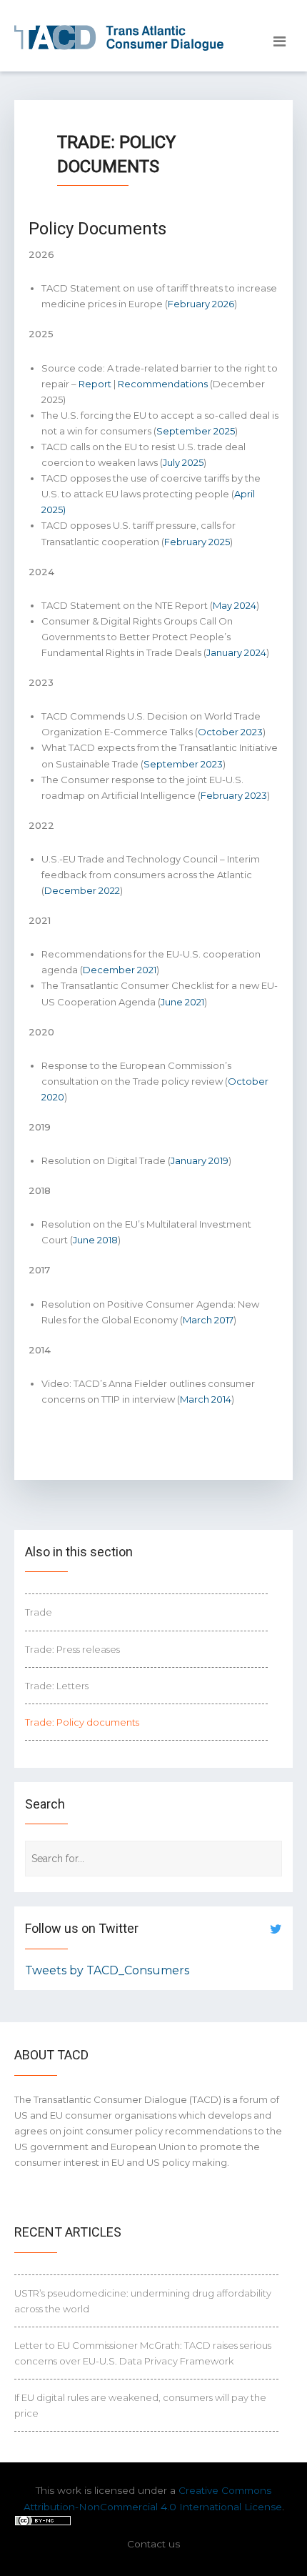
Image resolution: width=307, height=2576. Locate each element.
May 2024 (235, 605)
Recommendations (163, 384)
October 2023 (230, 732)
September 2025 (196, 431)
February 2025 (197, 542)
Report (95, 384)
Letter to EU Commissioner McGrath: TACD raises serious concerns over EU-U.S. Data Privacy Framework (143, 2353)
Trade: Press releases (72, 1649)
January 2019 (200, 1160)
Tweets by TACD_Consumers (107, 1970)
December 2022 (82, 890)
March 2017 (208, 1320)
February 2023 (234, 795)
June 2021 (182, 1002)
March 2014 (206, 1399)
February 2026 (201, 304)
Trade (39, 1612)
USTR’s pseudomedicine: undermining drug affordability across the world (143, 2301)
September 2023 (183, 764)
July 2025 (183, 462)
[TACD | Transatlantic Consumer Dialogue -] (119, 38)
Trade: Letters (57, 1686)
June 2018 (95, 1240)
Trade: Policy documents (82, 1722)
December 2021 (120, 970)
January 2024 (236, 652)
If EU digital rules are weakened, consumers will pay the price (140, 2405)
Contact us (153, 2544)
